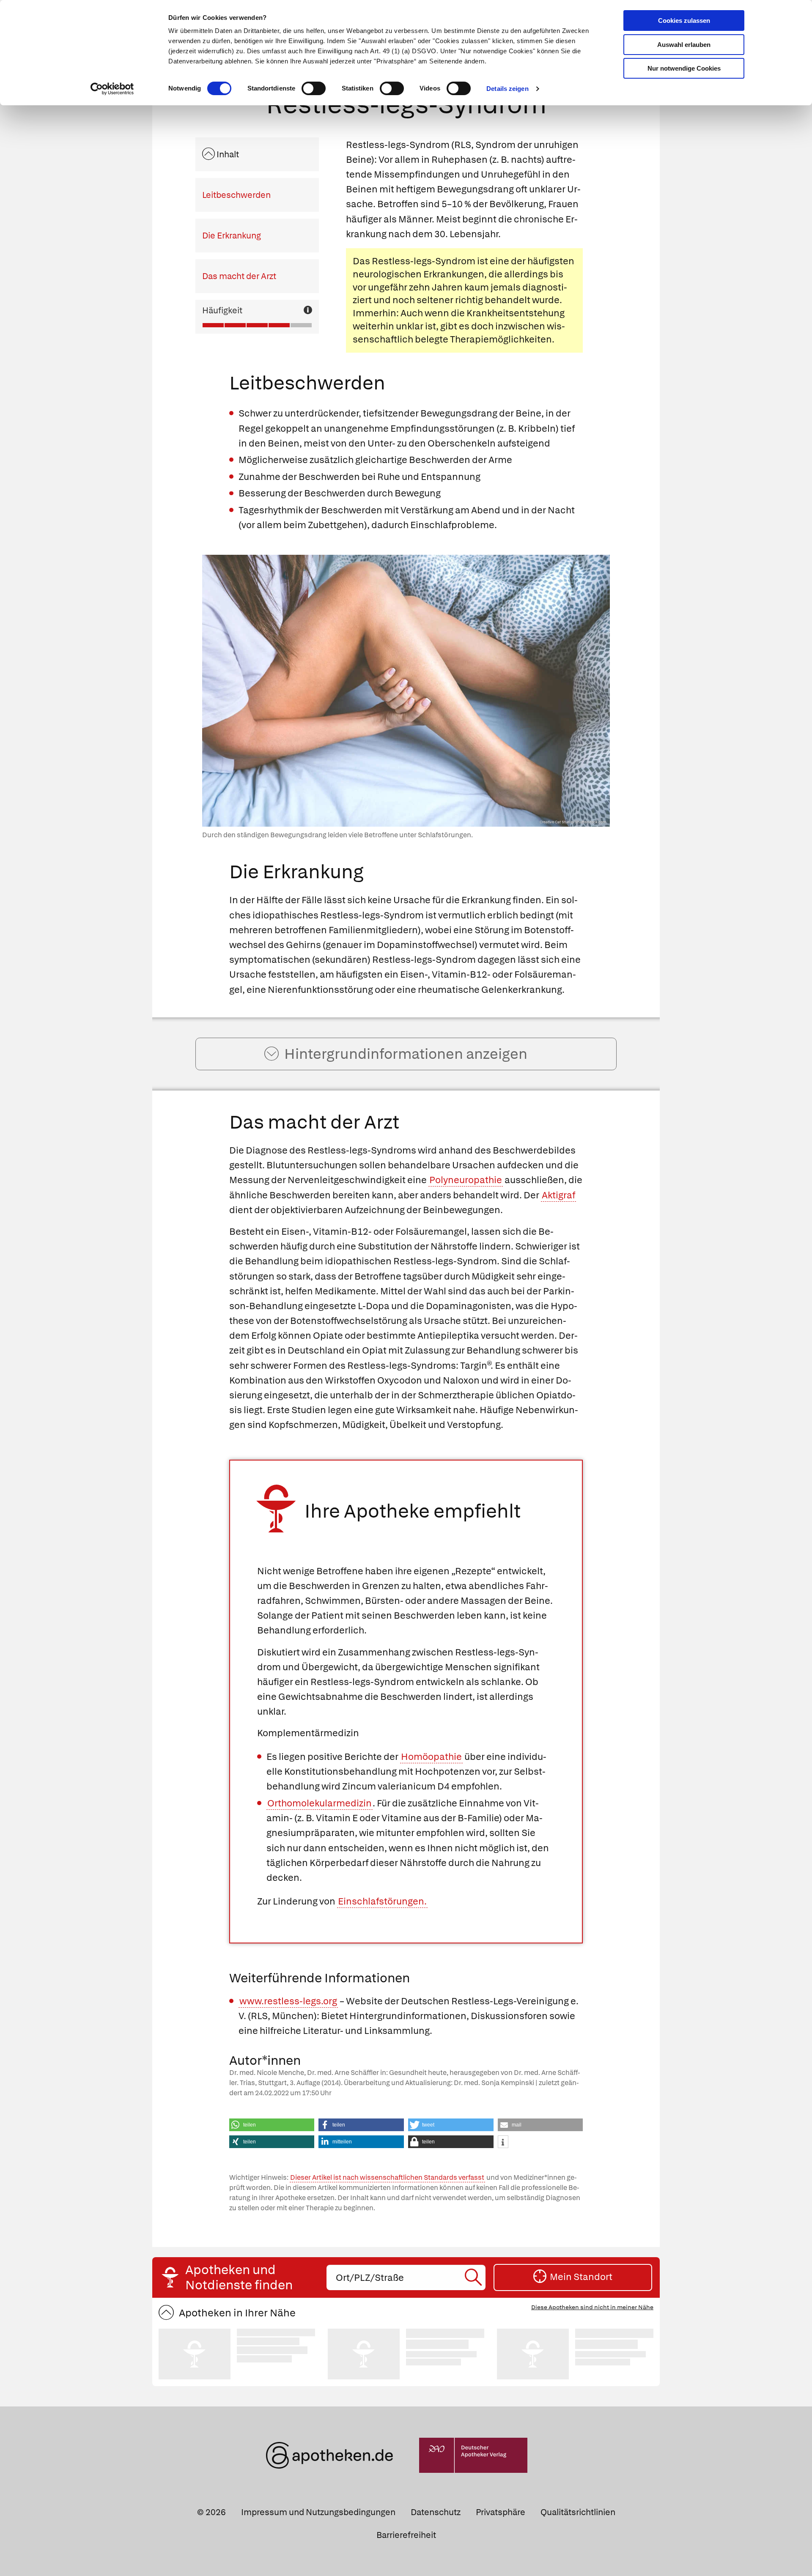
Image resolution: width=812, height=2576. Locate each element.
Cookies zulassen (684, 21)
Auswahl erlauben (684, 45)
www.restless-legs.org (288, 2001)
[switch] (314, 88)
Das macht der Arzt (239, 276)
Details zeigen (507, 89)
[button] (272, 2125)
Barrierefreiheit (406, 2535)
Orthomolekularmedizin (320, 1803)
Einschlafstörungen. (382, 1901)
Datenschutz (436, 2512)
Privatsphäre (501, 2512)
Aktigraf (558, 1195)
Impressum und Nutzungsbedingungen (318, 2512)
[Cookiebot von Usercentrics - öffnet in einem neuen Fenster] (112, 89)
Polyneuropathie (466, 1180)
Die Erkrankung (232, 236)
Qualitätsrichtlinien (578, 2512)
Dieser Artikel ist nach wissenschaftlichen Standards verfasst (387, 2177)
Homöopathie (431, 1757)
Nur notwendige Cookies (684, 68)
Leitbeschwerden (236, 195)
